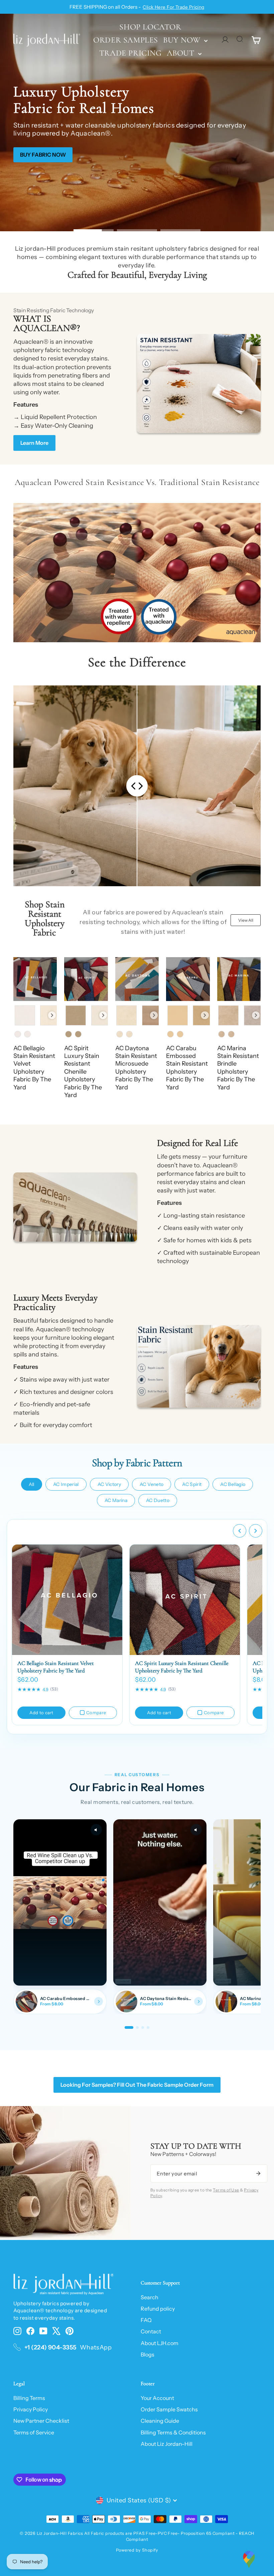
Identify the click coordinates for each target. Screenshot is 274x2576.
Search (150, 2297)
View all (246, 920)
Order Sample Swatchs (169, 2409)
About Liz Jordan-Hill (167, 2444)
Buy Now (183, 40)
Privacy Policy (31, 2409)
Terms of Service (34, 2432)
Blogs (148, 2354)
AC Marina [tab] (116, 1500)
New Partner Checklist (41, 2421)
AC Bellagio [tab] (233, 1484)
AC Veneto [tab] (152, 1484)
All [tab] (32, 1484)
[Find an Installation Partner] (249, 2559)
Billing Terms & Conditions (173, 2432)
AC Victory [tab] (109, 1484)
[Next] (256, 1531)
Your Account (157, 2398)
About (182, 53)
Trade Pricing (130, 53)
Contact (151, 2331)
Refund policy (158, 2309)
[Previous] (240, 1531)
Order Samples (126, 40)
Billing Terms (29, 2398)
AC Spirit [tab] (192, 1484)
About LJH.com (160, 2343)
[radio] (25, 1015)
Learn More (34, 443)
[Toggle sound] (96, 1830)
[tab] (129, 2027)
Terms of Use (226, 2190)
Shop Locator (150, 27)
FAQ (146, 2320)
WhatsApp (96, 2347)
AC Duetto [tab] (158, 1500)
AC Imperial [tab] (66, 1484)
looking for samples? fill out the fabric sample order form (137, 2085)
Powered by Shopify (137, 2550)
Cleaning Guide (160, 2421)
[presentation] (52, 1015)
